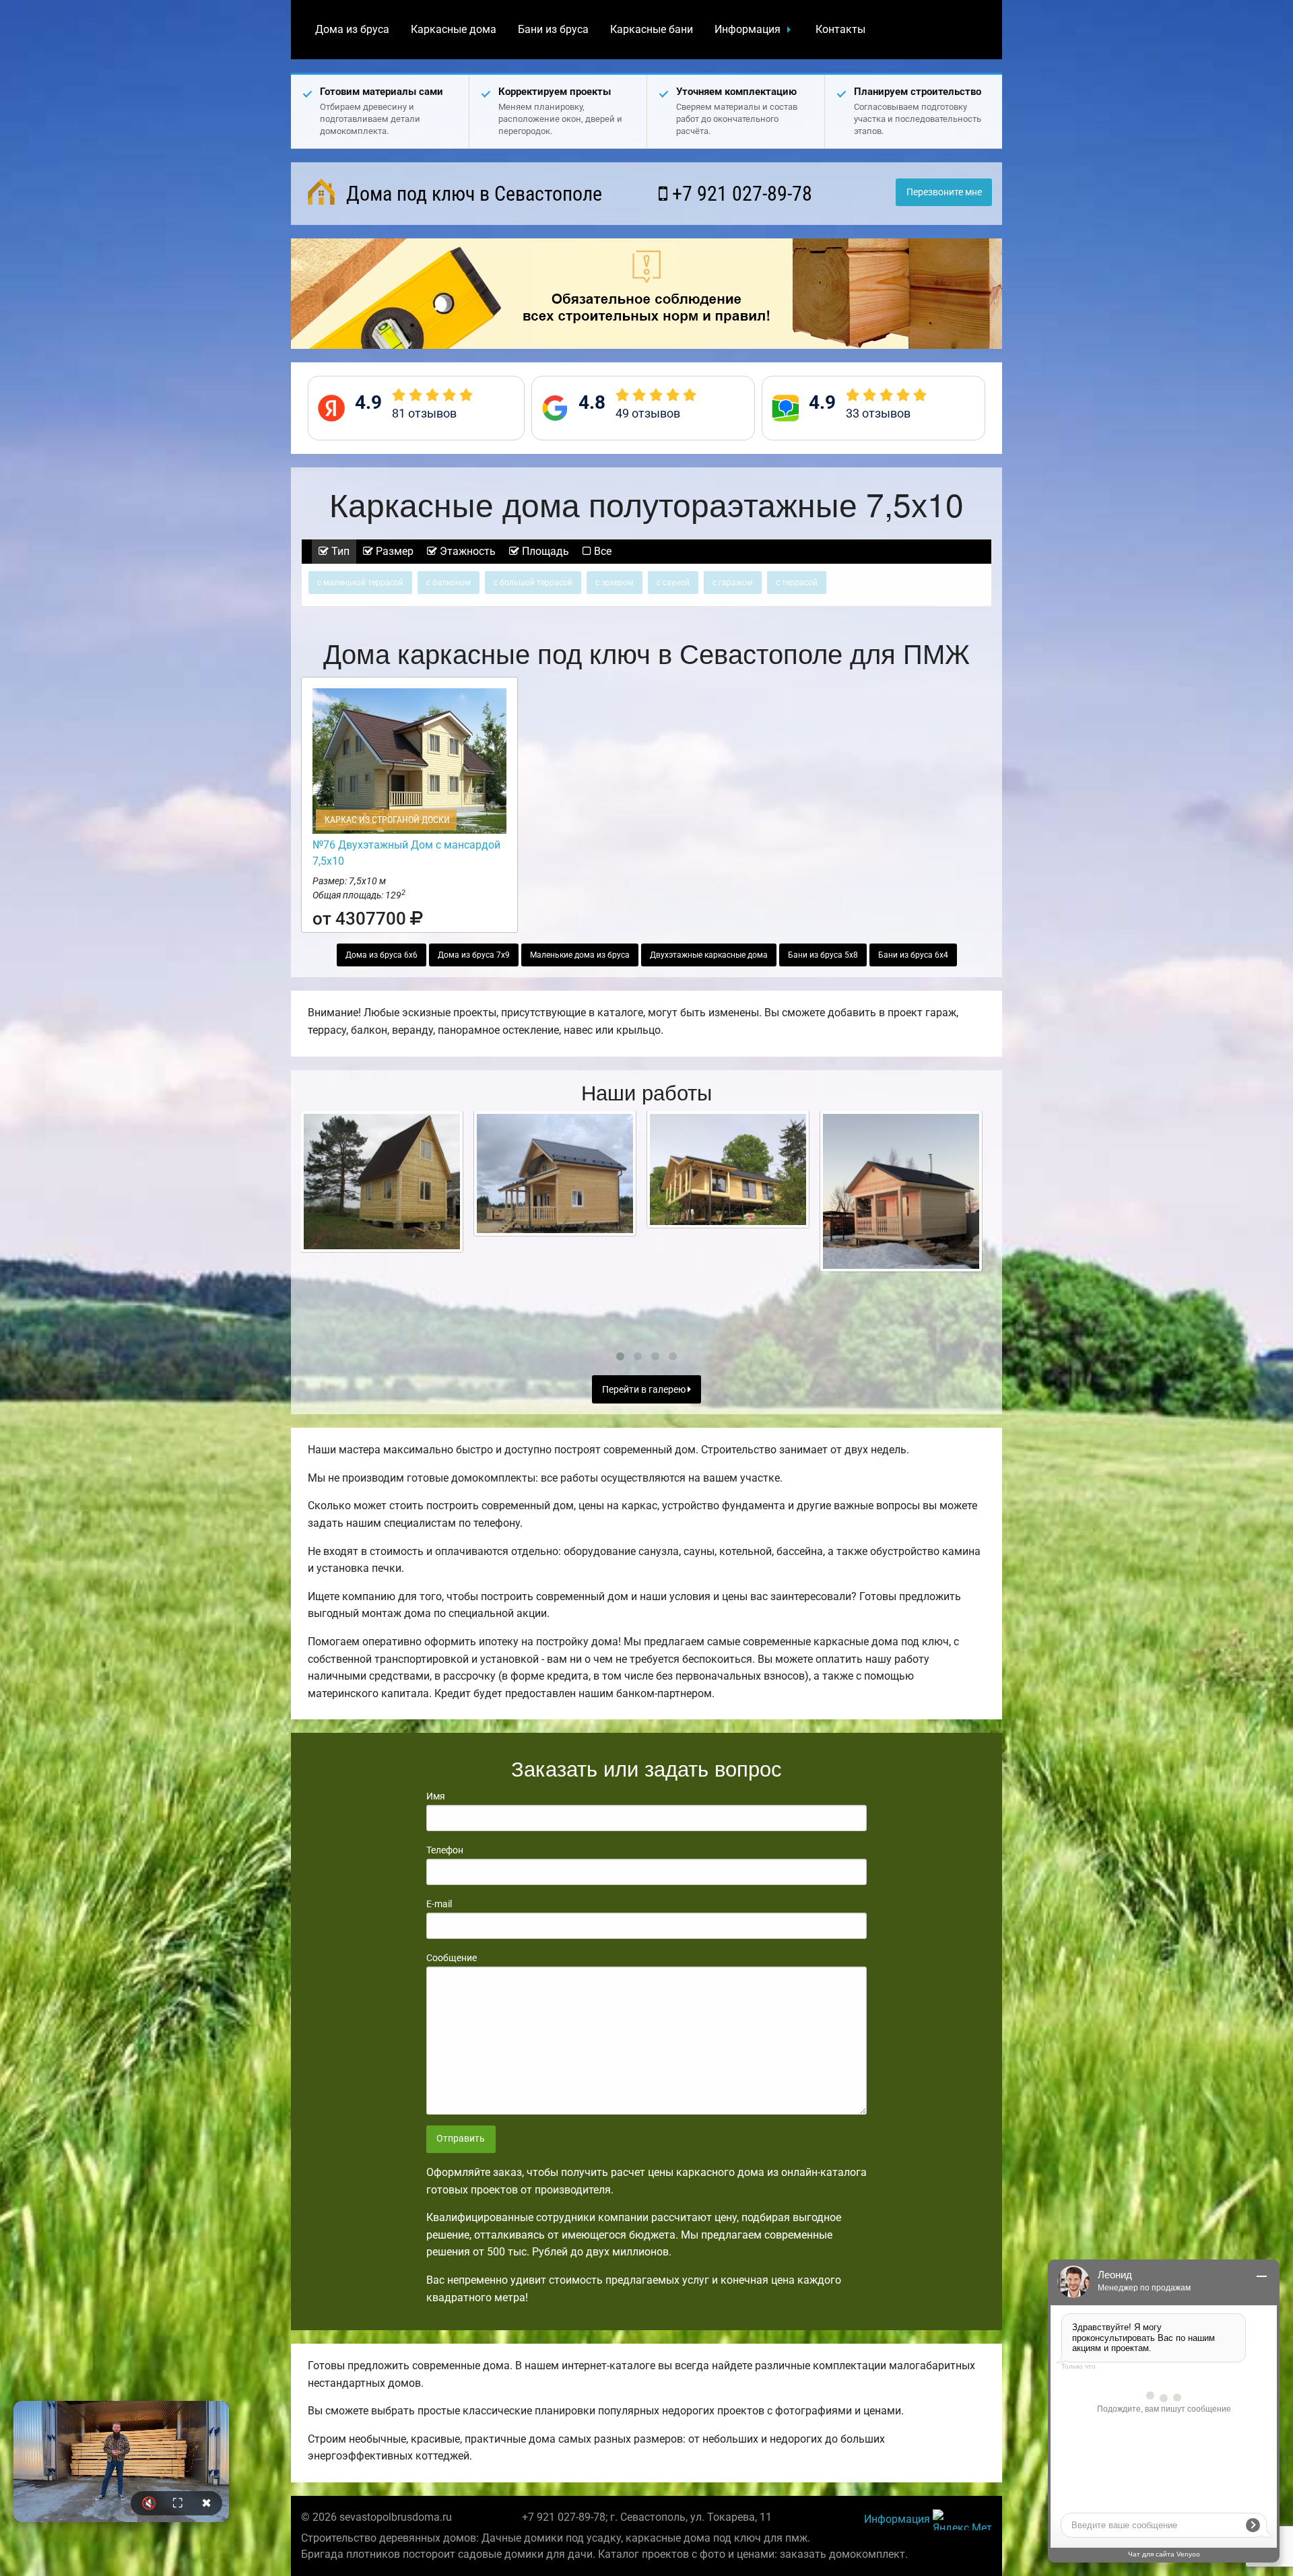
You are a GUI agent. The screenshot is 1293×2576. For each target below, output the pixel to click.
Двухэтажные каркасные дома (709, 955)
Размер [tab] (393, 551)
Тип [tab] (339, 551)
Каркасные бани (652, 29)
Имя (436, 1796)
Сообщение (452, 1958)
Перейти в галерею (645, 1390)
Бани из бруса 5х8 (823, 955)
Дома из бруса (352, 29)
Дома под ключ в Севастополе (472, 194)
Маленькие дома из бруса (580, 955)
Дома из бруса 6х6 (382, 955)
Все (601, 551)
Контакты (840, 29)
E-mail (439, 1904)
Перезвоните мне (944, 192)
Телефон (445, 1850)
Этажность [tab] (466, 551)
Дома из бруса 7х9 (474, 955)
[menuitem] (352, 30)
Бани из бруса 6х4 (913, 955)
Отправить (461, 2139)
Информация (748, 29)
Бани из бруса (553, 29)
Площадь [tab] (544, 551)
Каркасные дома (454, 29)
